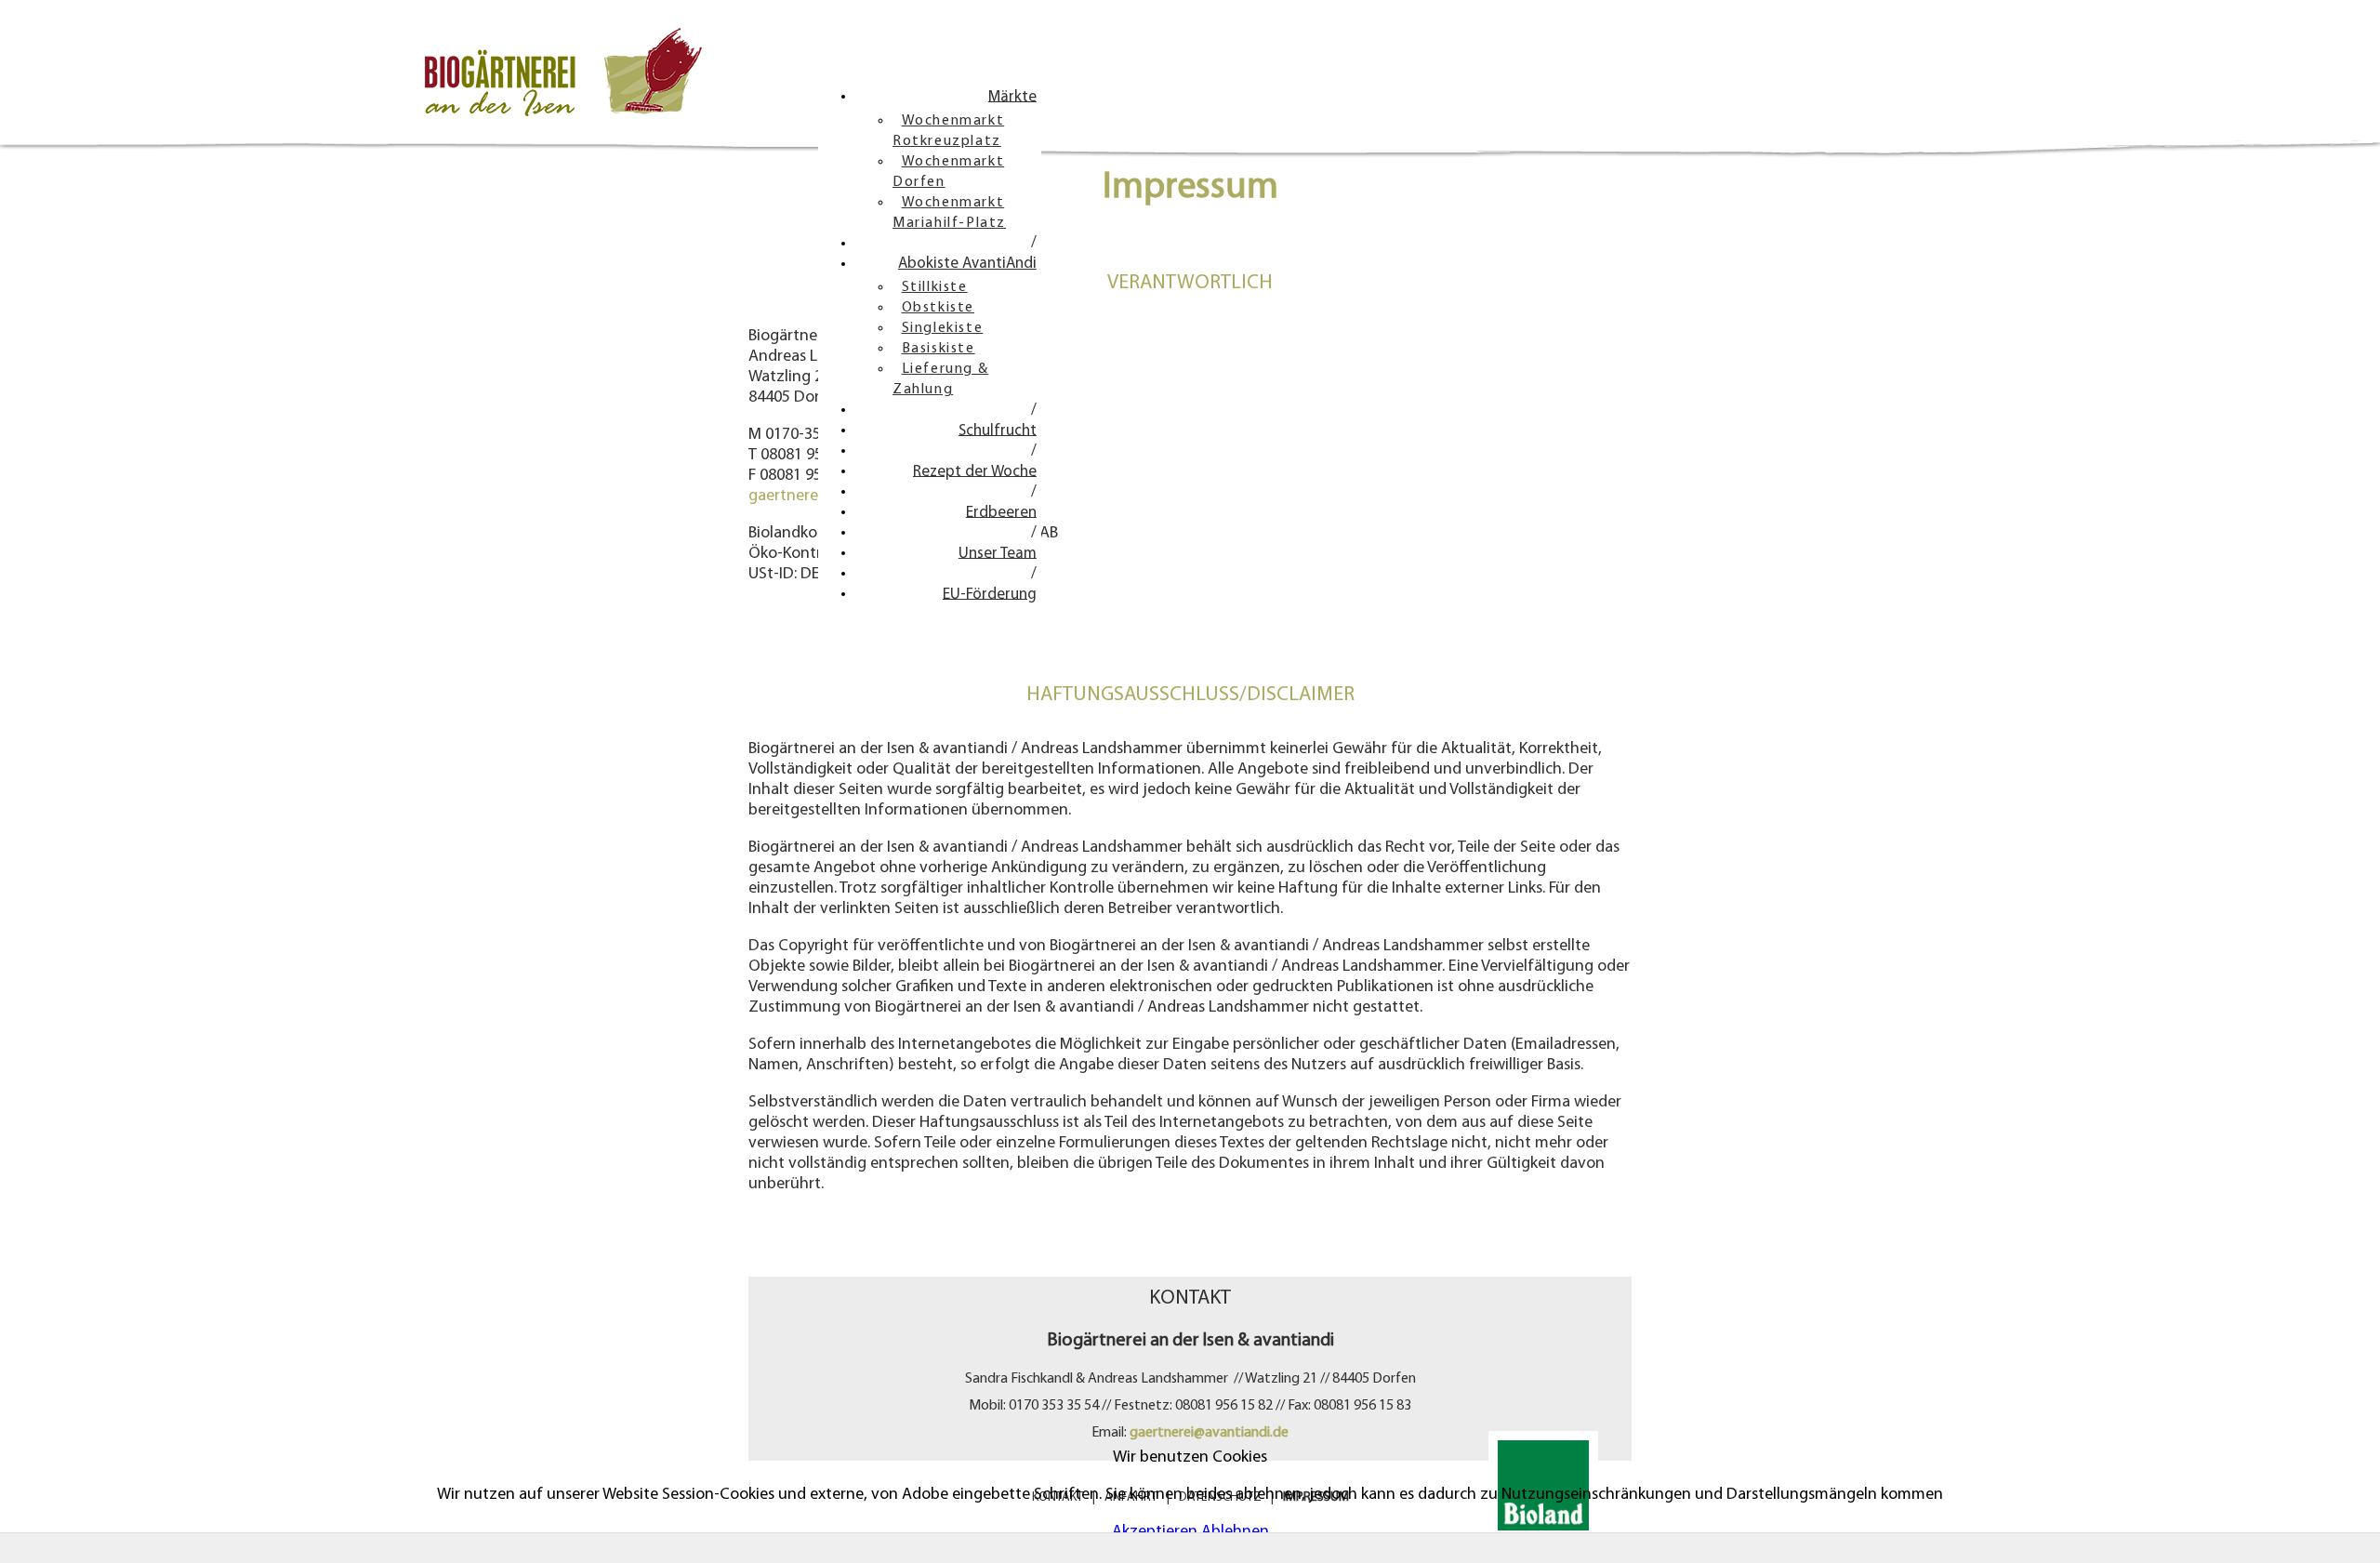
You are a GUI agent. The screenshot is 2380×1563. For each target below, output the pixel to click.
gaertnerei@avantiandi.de (1209, 1433)
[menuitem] (1012, 97)
